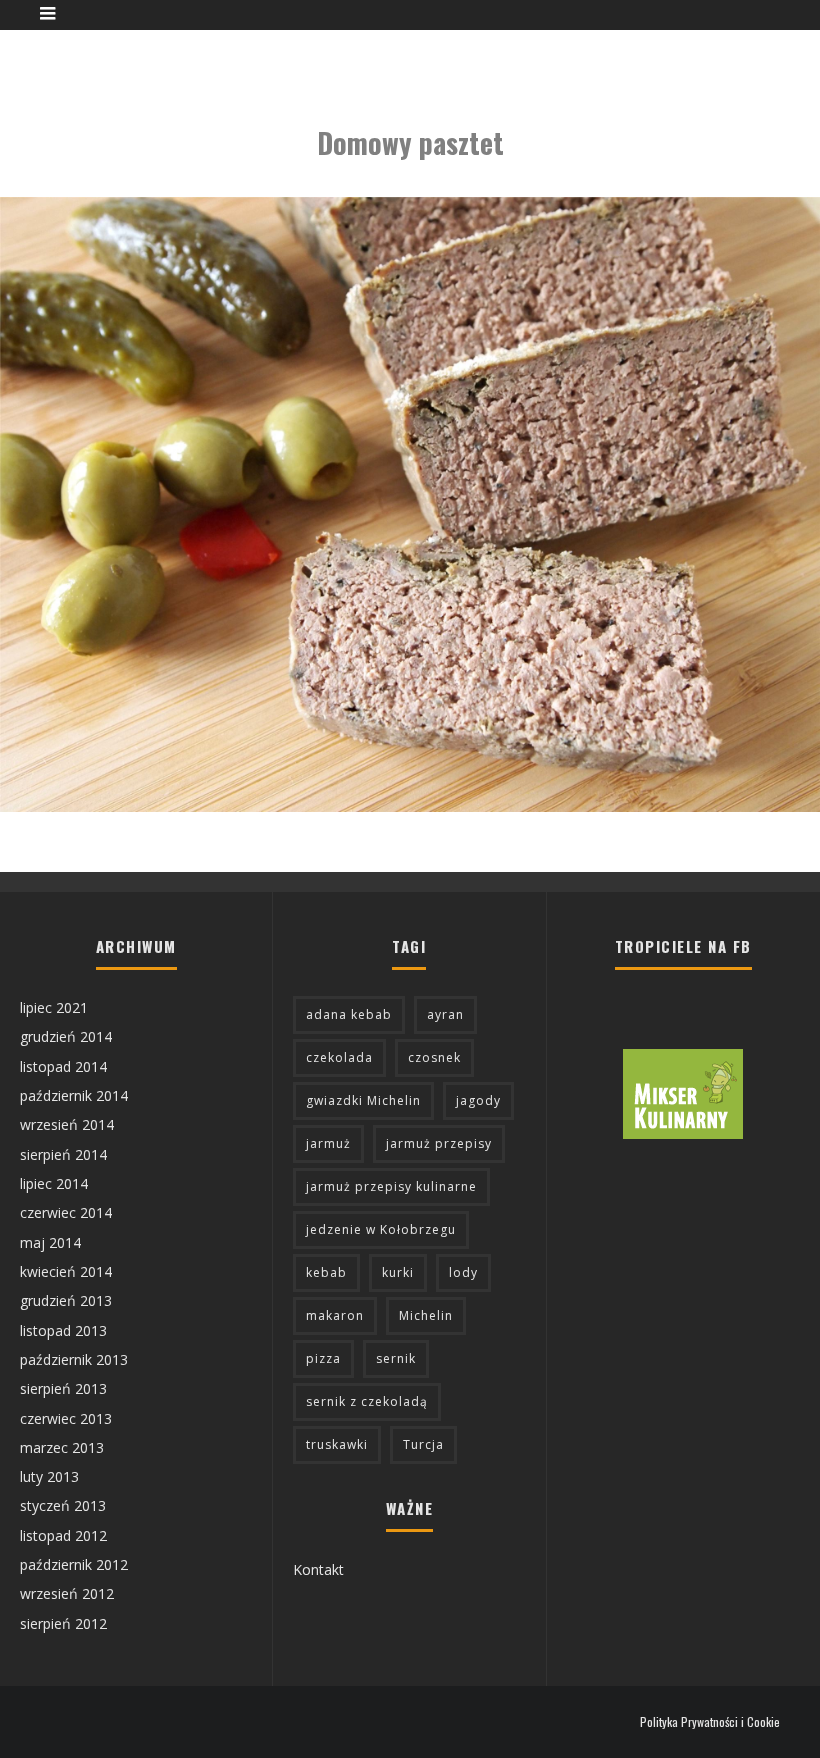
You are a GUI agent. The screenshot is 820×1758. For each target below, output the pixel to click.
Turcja (423, 1444)
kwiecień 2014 (66, 1271)
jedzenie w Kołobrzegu (381, 1229)
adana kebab (349, 1014)
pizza (323, 1358)
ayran (445, 1014)
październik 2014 (74, 1095)
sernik (396, 1358)
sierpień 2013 (63, 1388)
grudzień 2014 (66, 1036)
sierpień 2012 (63, 1623)
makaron (335, 1315)
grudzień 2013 (66, 1300)
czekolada (339, 1057)
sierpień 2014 (63, 1154)
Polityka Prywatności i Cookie (710, 1722)
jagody (478, 1100)
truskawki (337, 1444)
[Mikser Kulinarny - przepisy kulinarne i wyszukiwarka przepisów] (683, 1133)
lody (463, 1272)
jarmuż (328, 1143)
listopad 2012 (63, 1535)
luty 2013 (49, 1476)
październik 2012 (74, 1564)
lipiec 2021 (54, 1007)
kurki (398, 1272)
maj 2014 (50, 1242)
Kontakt (318, 1569)
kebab (326, 1272)
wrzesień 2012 (67, 1593)
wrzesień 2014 (67, 1124)
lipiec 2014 (54, 1183)
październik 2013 (74, 1359)
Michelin (426, 1315)
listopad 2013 (63, 1330)
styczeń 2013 (63, 1505)
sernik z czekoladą (367, 1401)
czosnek (434, 1057)
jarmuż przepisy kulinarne (391, 1186)
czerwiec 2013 (66, 1418)
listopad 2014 (63, 1066)
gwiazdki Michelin (363, 1100)
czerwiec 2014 (66, 1212)
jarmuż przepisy (439, 1143)
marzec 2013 (62, 1447)
